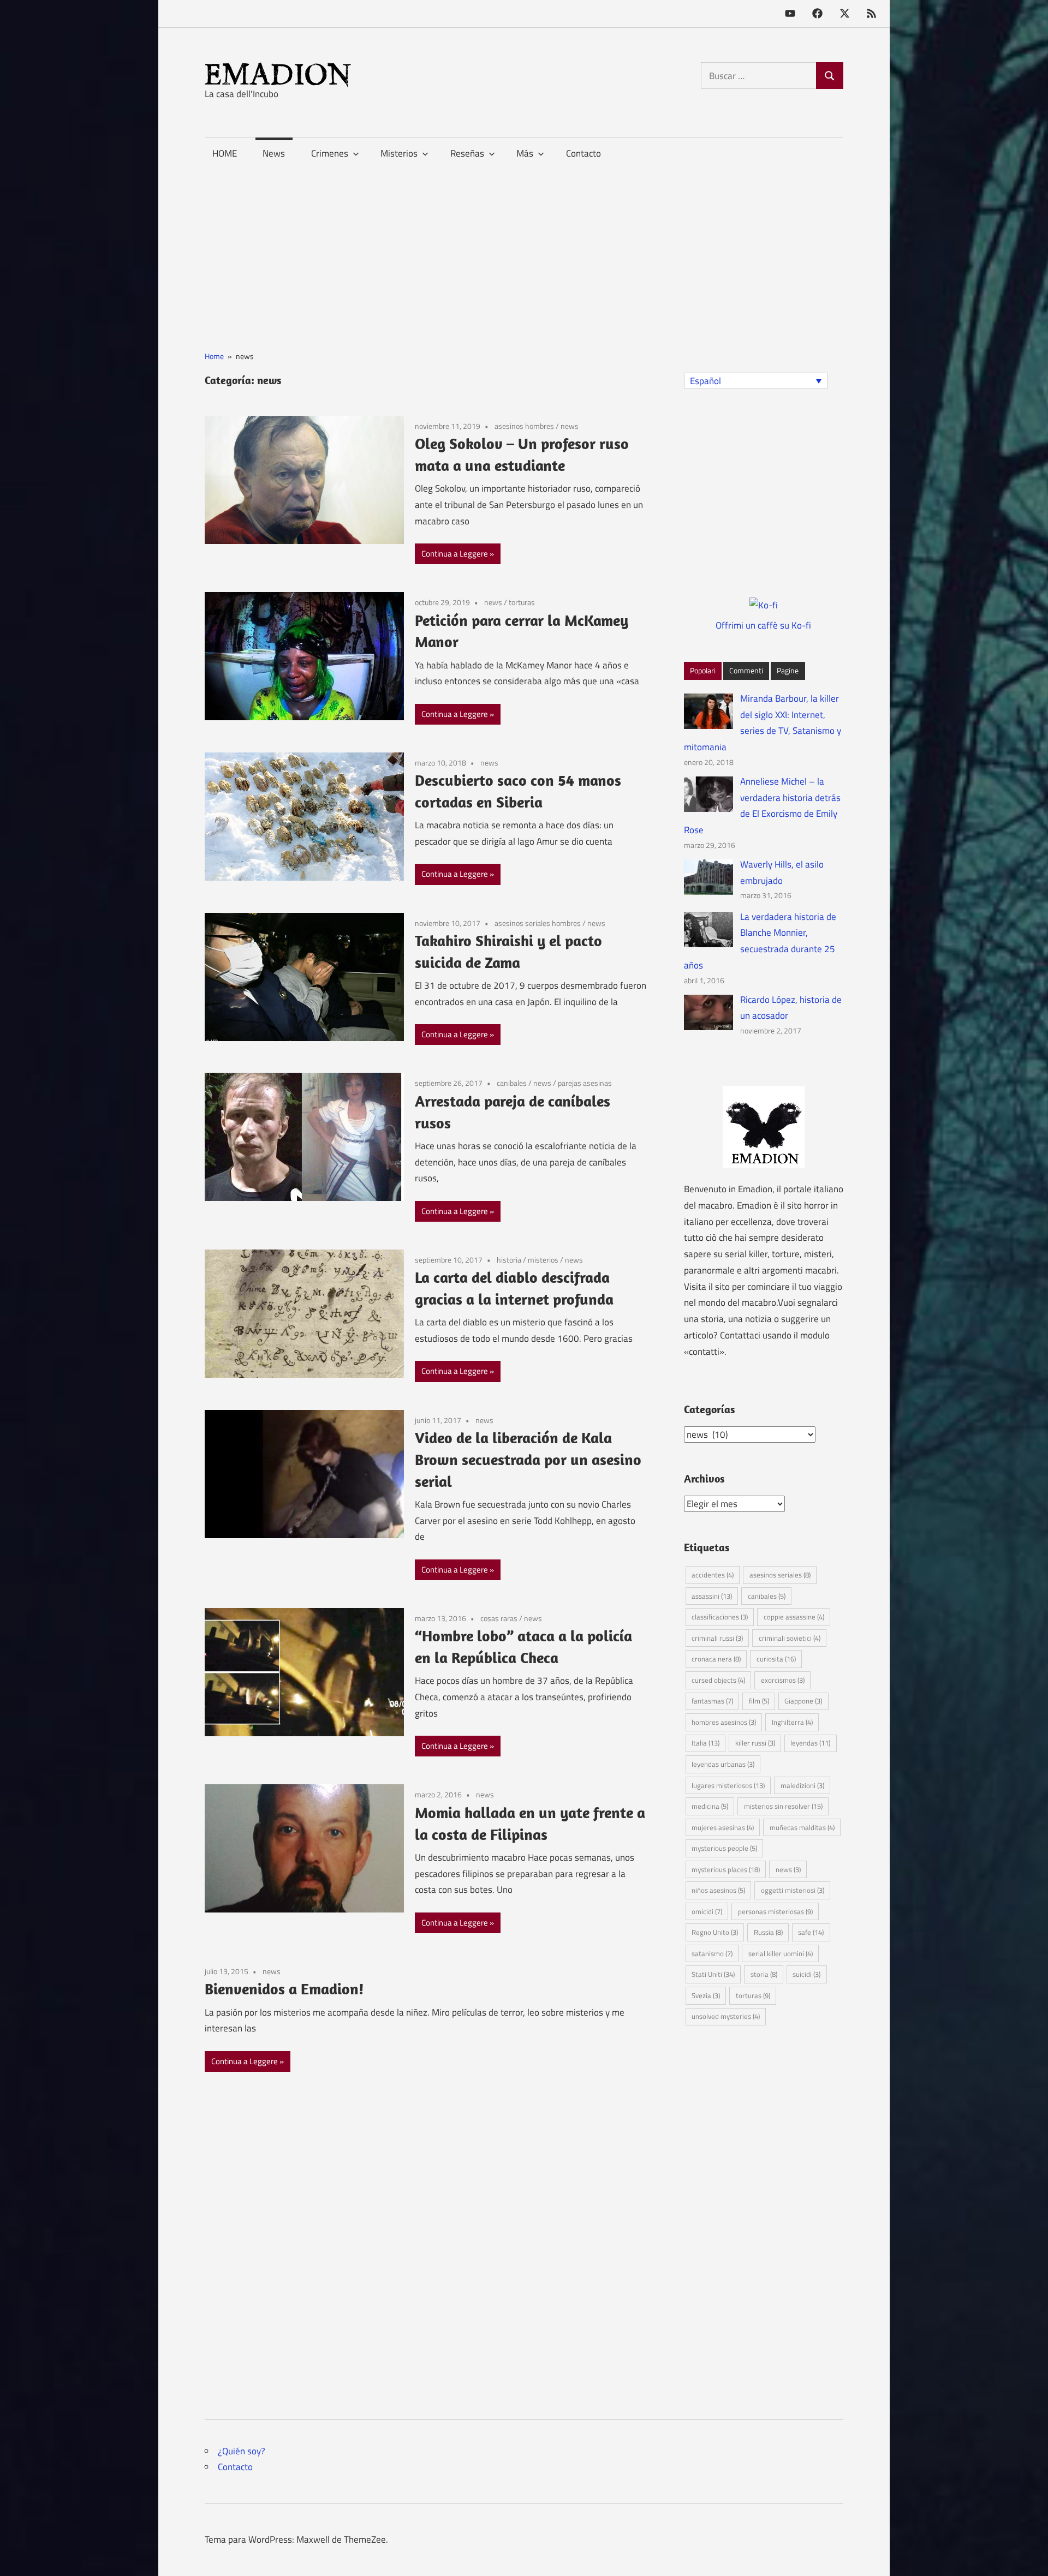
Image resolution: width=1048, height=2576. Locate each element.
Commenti (746, 670)
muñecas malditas (802, 1827)
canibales (512, 1083)
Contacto (583, 153)
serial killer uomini (781, 1953)
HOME (225, 153)
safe (811, 1932)
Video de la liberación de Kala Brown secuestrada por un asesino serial (528, 1459)
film (759, 1701)
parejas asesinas (585, 1083)
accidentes (713, 1575)
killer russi (755, 1743)
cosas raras (499, 1618)
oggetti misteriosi (793, 1890)
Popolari (703, 670)
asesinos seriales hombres (538, 923)
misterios (543, 1260)
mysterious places (726, 1869)
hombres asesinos (724, 1722)
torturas (522, 602)
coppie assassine (794, 1617)
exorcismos (783, 1680)
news (570, 426)
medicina (710, 1806)
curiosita (776, 1659)
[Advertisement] (524, 246)
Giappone (803, 1701)
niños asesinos (718, 1890)
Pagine (788, 670)
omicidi (707, 1911)
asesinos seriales (780, 1575)
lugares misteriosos (728, 1785)
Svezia (706, 1995)
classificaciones (720, 1617)
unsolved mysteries (726, 2016)
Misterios (399, 153)
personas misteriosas (775, 1911)
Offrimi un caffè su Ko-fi (763, 625)
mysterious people (724, 1848)
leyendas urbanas (723, 1764)
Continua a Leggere (455, 554)
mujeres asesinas (723, 1827)
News (274, 153)
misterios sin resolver (783, 1806)
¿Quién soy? (242, 2451)
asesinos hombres (524, 426)
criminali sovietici (790, 1638)
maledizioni (802, 1785)
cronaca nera (716, 1659)
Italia (705, 1743)
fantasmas (712, 1701)
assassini (712, 1596)
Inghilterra (792, 1722)
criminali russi (717, 1638)
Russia (768, 1932)
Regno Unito (715, 1932)
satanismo (712, 1953)
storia (764, 1974)
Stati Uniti (713, 1974)
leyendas (810, 1743)
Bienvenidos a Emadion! (284, 1989)
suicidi (806, 1974)
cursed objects (718, 1680)
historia (509, 1260)
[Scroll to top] (1029, 2557)
